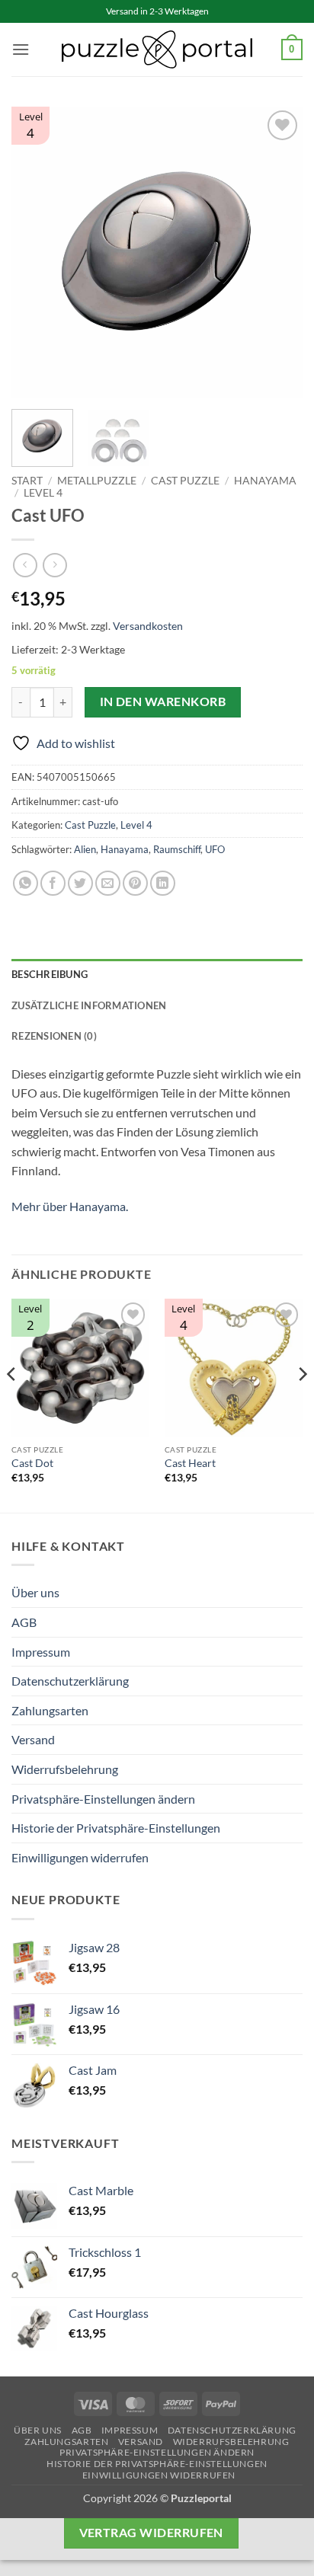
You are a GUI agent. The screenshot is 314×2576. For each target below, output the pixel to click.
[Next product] (25, 565)
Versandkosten (148, 626)
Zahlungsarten (50, 1710)
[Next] (277, 252)
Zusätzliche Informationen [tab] (89, 1005)
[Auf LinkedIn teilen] (163, 883)
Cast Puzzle (185, 481)
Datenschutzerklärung (70, 1681)
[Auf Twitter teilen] (80, 883)
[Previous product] (54, 565)
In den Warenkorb (163, 702)
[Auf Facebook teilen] (53, 883)
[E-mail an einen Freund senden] (108, 883)
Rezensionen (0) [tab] (54, 1036)
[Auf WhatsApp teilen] (26, 883)
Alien (85, 849)
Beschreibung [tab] (50, 974)
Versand (33, 1739)
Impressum (41, 1652)
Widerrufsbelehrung (65, 1769)
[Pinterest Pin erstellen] (135, 883)
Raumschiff (177, 849)
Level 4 (43, 493)
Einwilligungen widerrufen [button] (80, 1857)
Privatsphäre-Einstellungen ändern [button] (103, 1799)
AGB (24, 1622)
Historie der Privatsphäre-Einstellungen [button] (116, 1828)
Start (27, 481)
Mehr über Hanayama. (70, 1206)
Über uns (35, 1592)
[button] (21, 49)
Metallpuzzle (97, 481)
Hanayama (265, 481)
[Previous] (37, 252)
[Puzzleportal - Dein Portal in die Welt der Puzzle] (157, 50)
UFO (215, 849)
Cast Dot (32, 1463)
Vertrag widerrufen (151, 2533)
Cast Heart (190, 1463)
